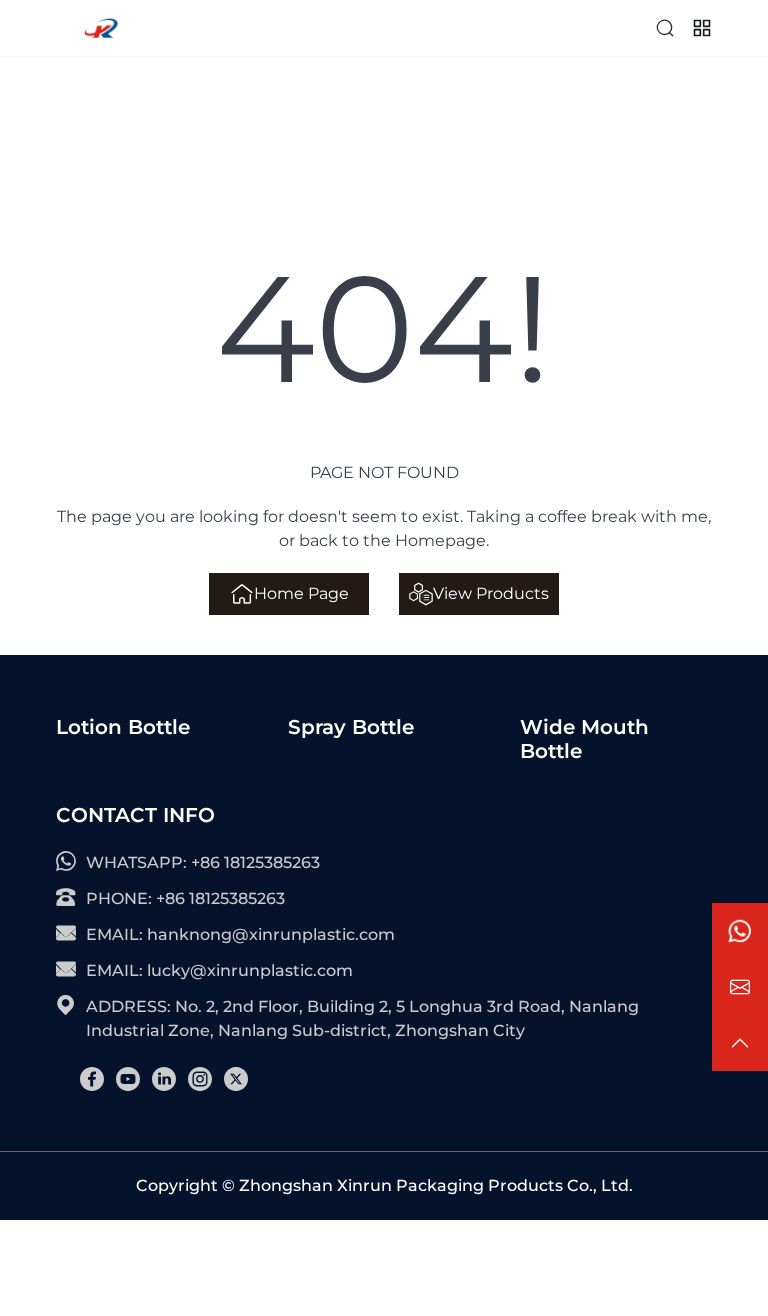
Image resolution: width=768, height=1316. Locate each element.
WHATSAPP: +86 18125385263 (203, 862)
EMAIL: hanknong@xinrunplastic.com (240, 934)
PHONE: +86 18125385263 (185, 898)
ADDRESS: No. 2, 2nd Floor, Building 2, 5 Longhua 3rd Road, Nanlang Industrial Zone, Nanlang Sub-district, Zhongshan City (362, 1018)
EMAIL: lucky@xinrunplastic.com (219, 970)
